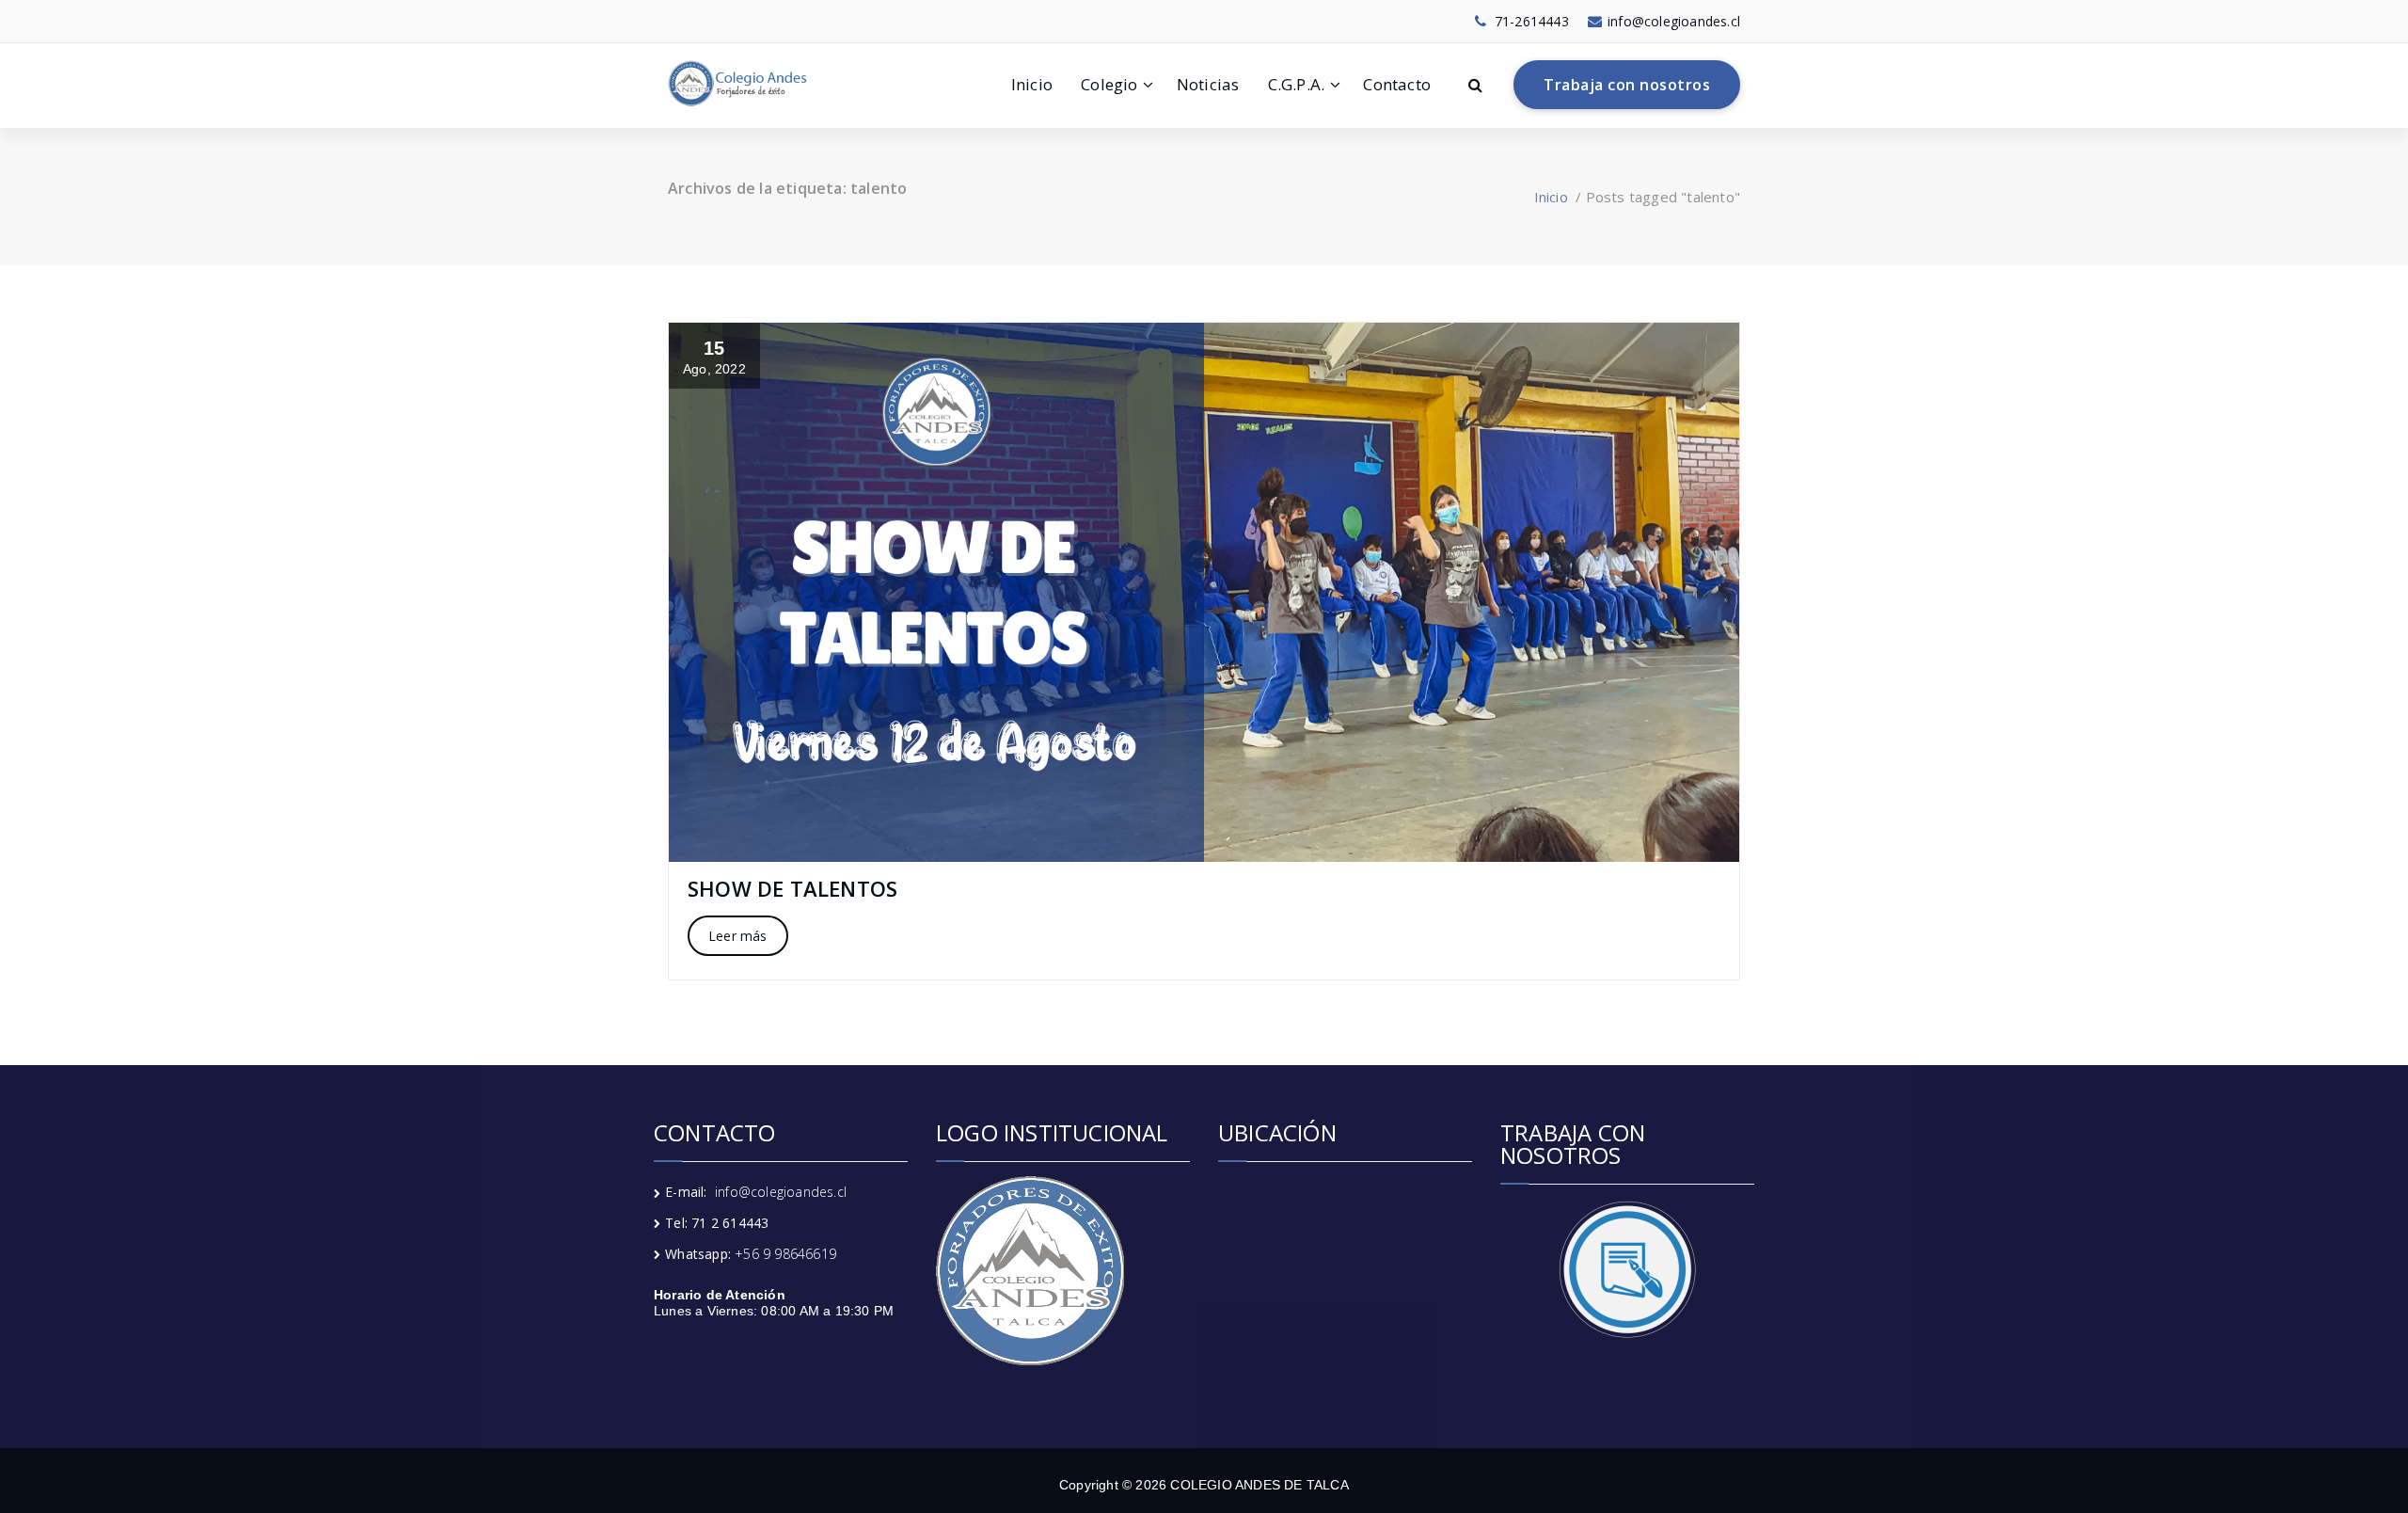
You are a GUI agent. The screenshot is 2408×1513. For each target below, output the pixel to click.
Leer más (738, 936)
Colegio (1109, 84)
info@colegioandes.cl (781, 1192)
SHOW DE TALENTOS (792, 888)
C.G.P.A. (1297, 84)
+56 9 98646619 (785, 1254)
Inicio (1032, 84)
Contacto (1397, 84)
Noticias (1208, 84)
